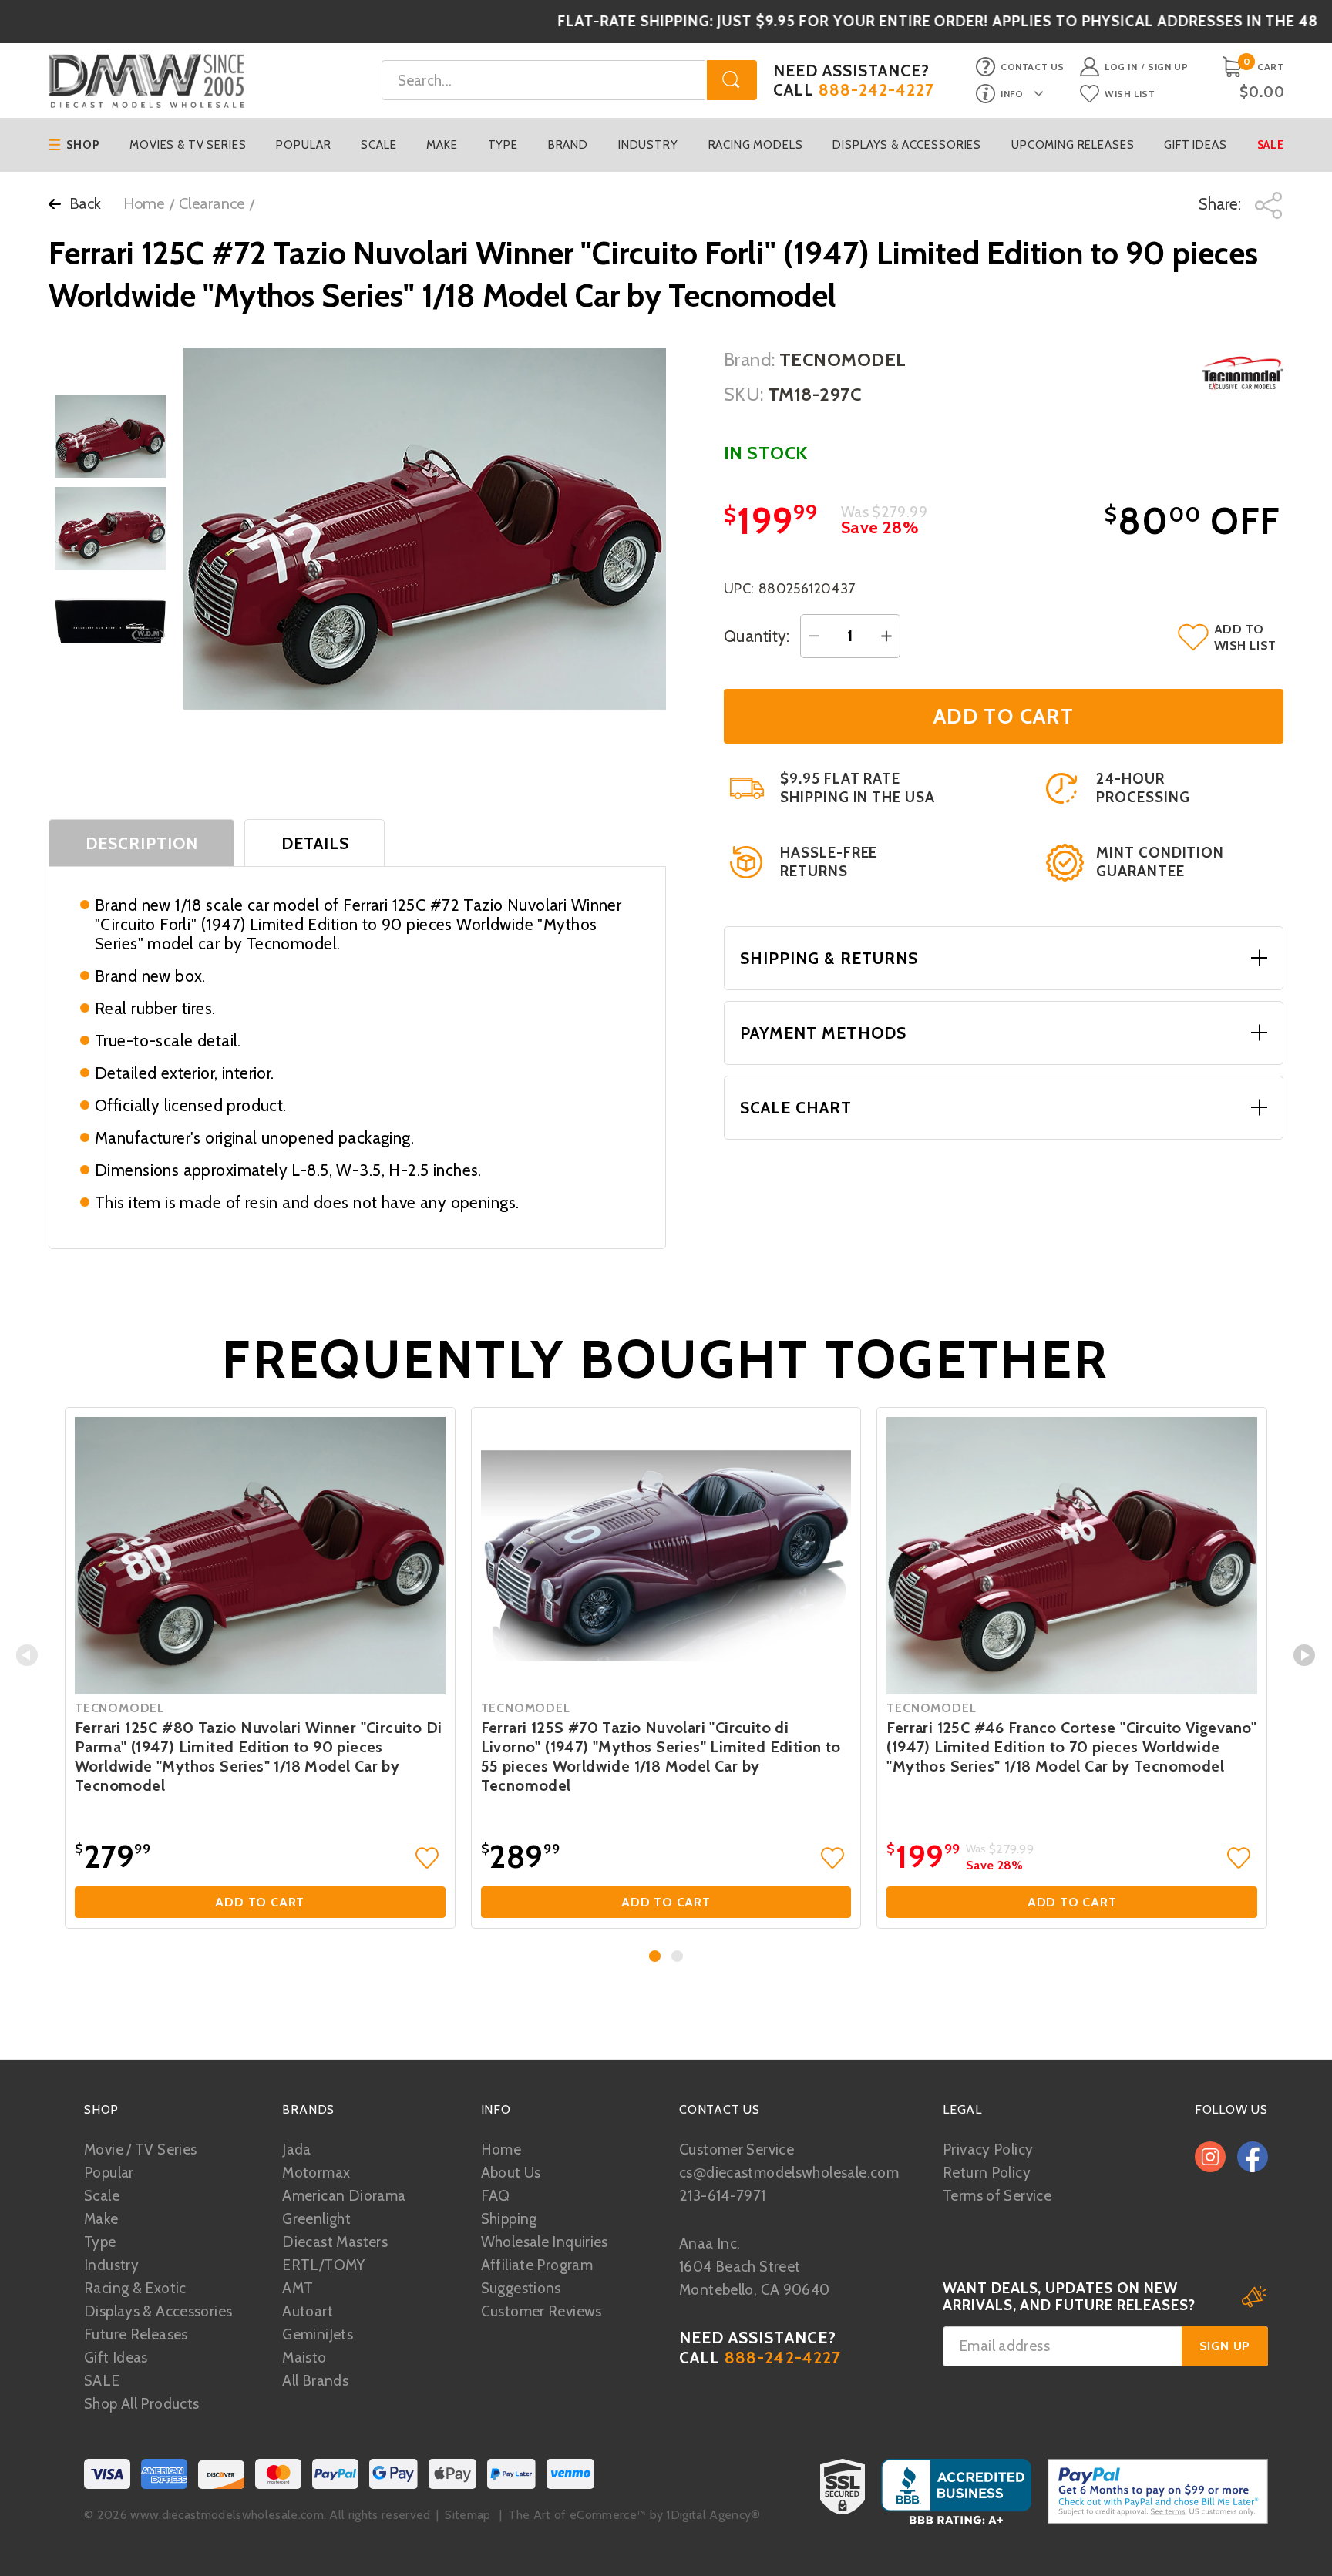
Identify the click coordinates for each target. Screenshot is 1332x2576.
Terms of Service (997, 2196)
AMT (298, 2288)
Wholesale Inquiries (545, 2242)
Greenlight (316, 2219)
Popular (303, 145)
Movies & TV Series (188, 145)
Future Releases (136, 2334)
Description (142, 843)
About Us (511, 2173)
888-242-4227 (877, 90)
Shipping (509, 2219)
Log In (1121, 67)
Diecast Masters (335, 2242)
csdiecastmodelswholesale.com (789, 2173)
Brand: (750, 359)
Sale (1271, 145)
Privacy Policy (988, 2149)
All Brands (315, 2381)
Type (503, 145)
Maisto (304, 2358)
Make (442, 145)
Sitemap (468, 2515)
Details (315, 843)
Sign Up (1168, 67)
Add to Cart (260, 1902)
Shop (83, 145)
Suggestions (521, 2288)
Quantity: (757, 636)
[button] (655, 1956)
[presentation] (27, 1655)
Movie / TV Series (140, 2149)
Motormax (316, 2173)
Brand (568, 145)
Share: (1222, 204)
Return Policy (987, 2173)
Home (144, 203)
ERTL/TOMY (323, 2265)
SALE (102, 2381)
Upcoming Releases (1073, 145)
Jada (297, 2149)
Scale (378, 145)
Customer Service (737, 2149)
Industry (648, 145)
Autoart (308, 2311)
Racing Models (756, 145)
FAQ (496, 2196)
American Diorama (344, 2196)
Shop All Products (141, 2404)
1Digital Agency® (713, 2515)
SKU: (744, 394)
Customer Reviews (542, 2311)
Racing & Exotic (135, 2288)
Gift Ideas (1196, 145)
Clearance (212, 203)
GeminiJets (318, 2334)
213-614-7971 (723, 2196)
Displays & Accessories (907, 145)
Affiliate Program (537, 2265)
